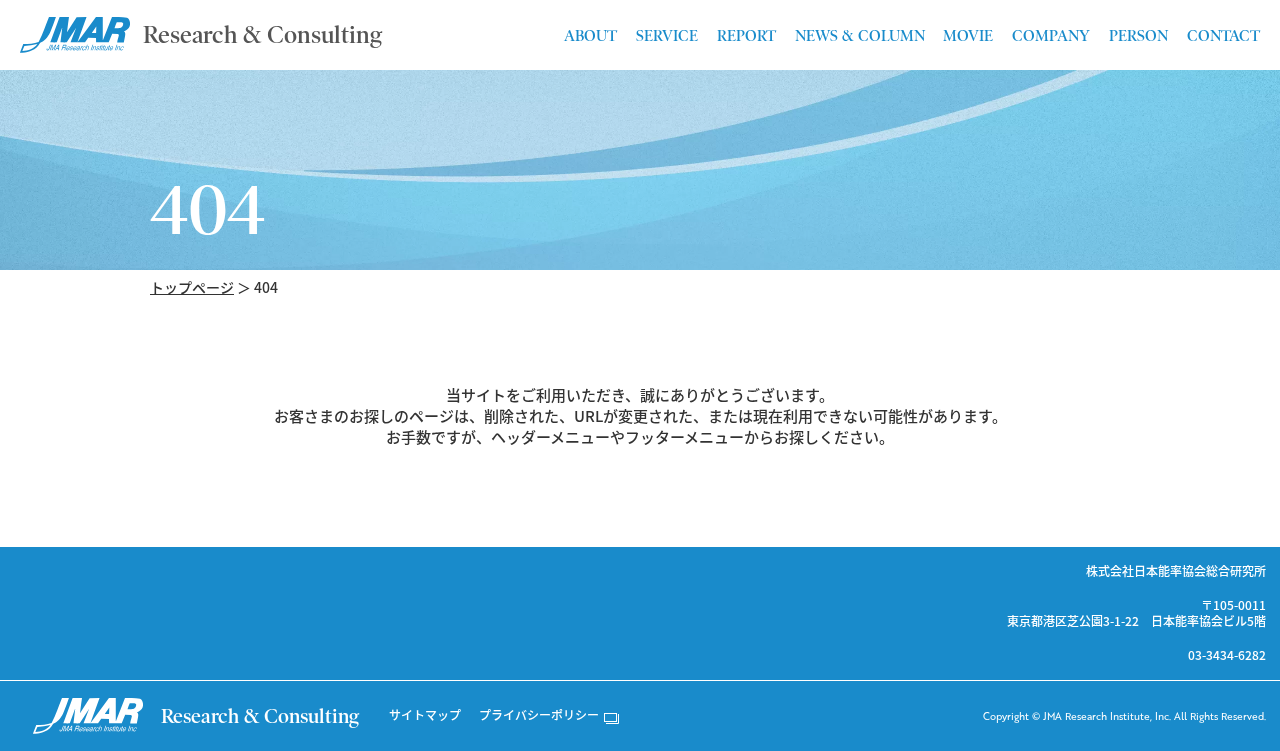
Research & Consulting (262, 34)
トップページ (192, 287)
